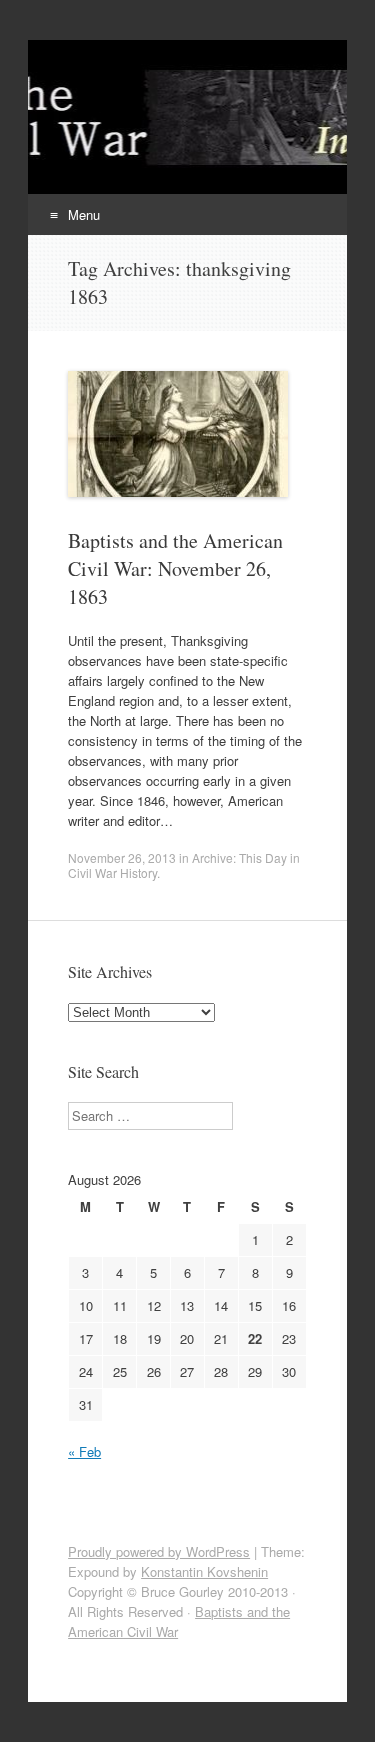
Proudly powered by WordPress (159, 1551)
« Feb (84, 1451)
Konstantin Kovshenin (204, 1571)
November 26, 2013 (122, 857)
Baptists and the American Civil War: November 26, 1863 (175, 568)
